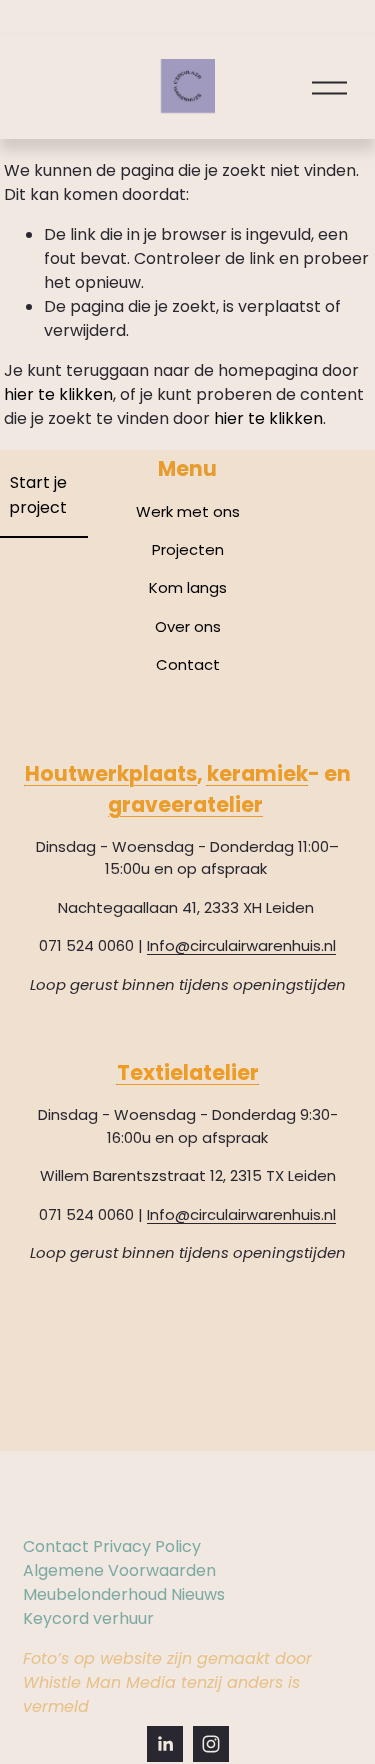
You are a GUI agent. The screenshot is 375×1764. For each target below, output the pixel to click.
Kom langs (188, 587)
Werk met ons (188, 511)
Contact (188, 664)
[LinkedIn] (165, 1744)
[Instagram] (211, 1744)
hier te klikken (58, 394)
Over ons (188, 626)
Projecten (188, 549)
